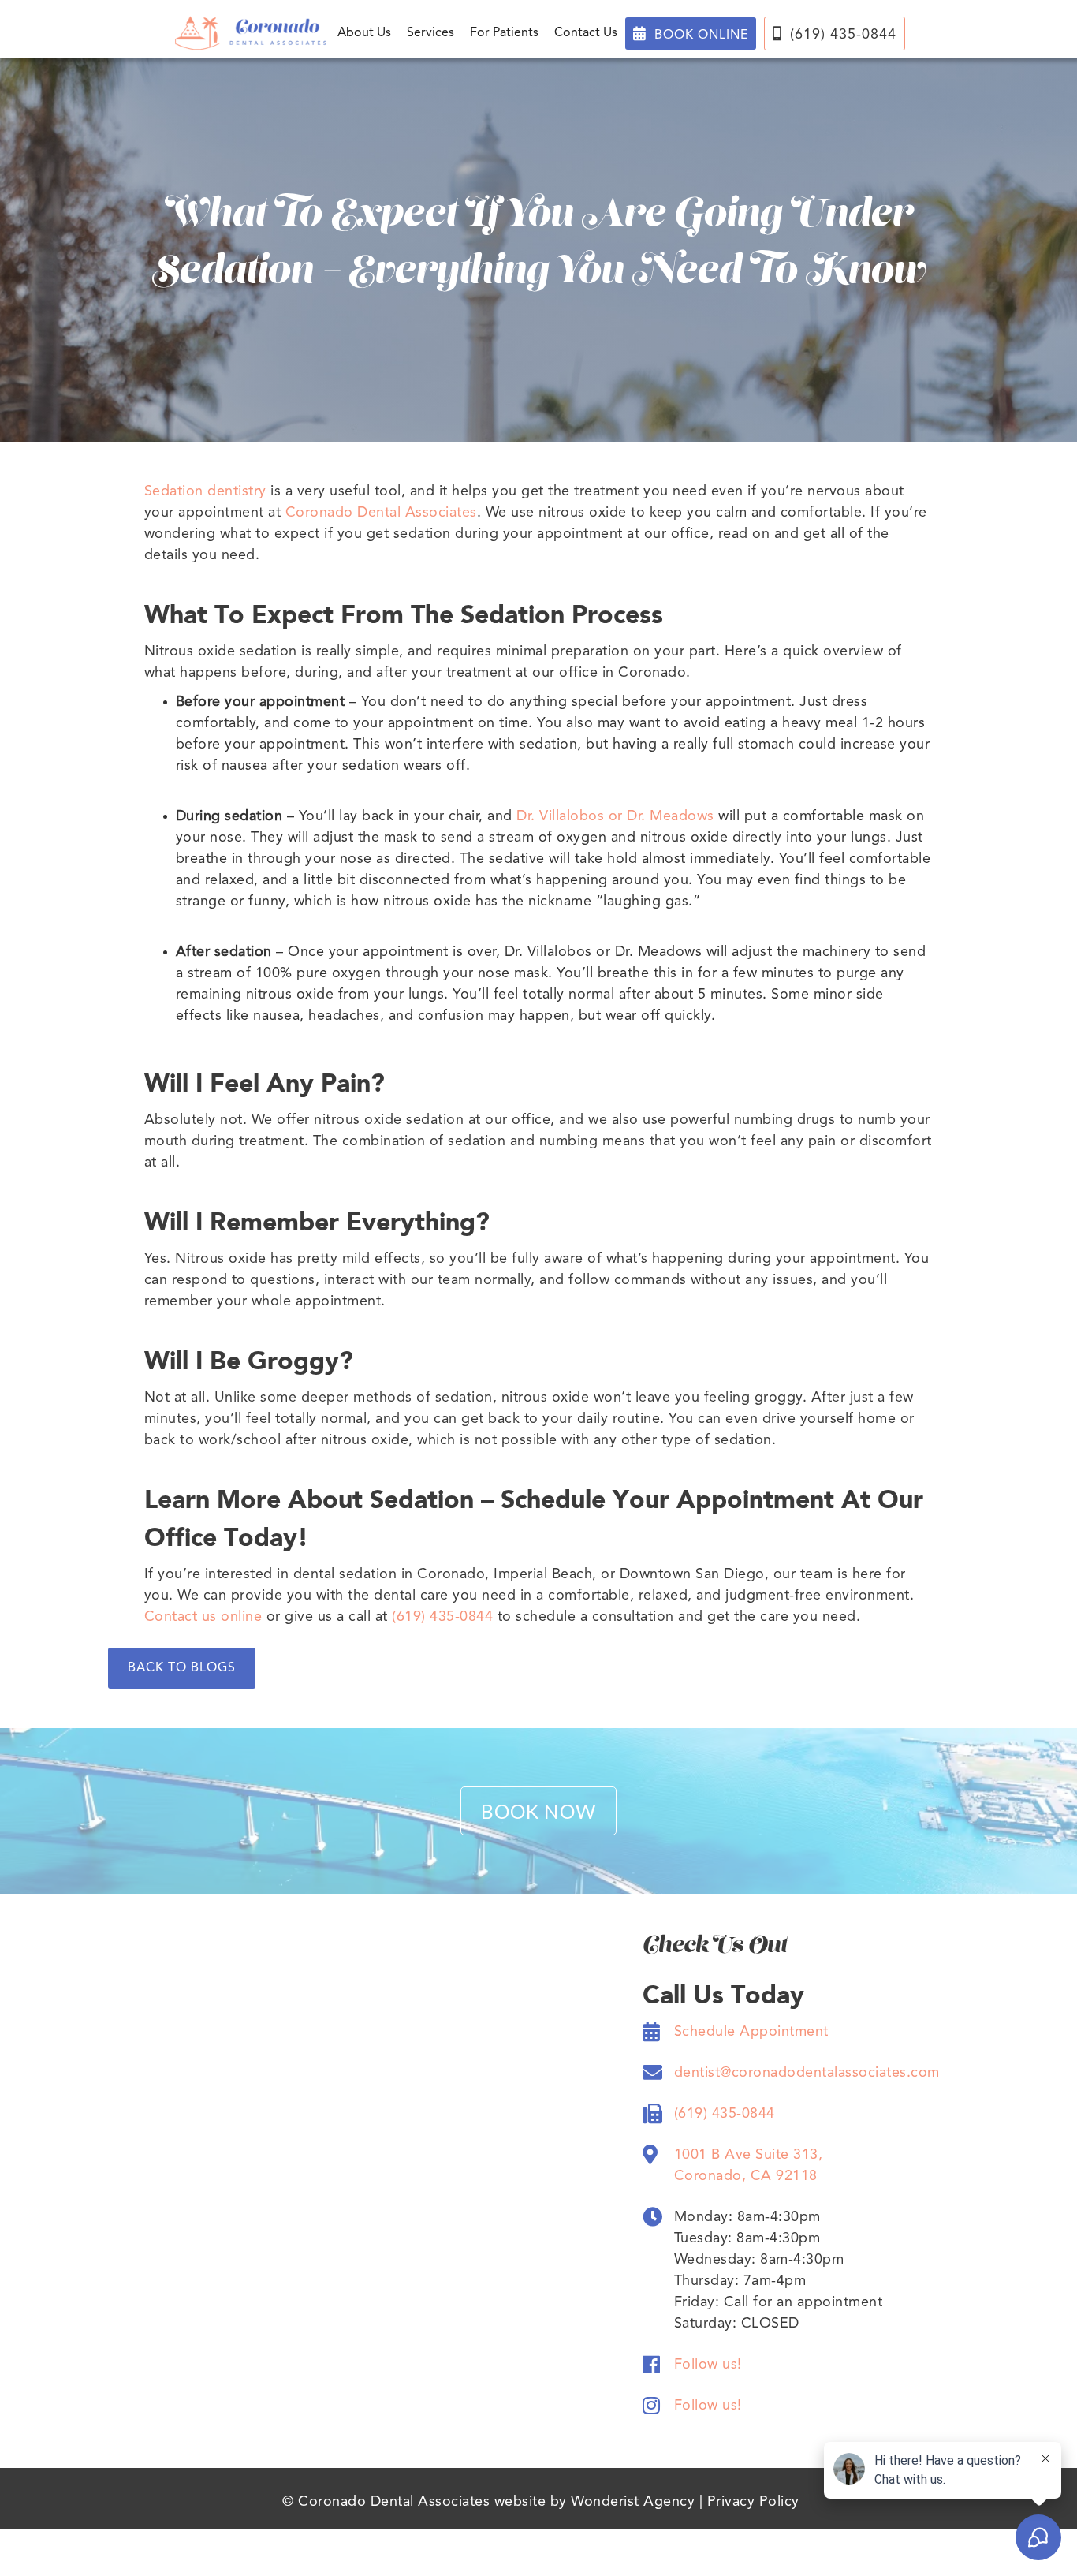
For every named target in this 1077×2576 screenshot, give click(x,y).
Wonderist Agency (633, 2502)
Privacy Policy (753, 2502)
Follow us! (708, 2365)
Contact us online (203, 1617)
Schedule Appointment (751, 2032)
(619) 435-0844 (835, 34)
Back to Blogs (182, 1668)
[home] (251, 33)
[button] (364, 33)
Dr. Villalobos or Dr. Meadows (615, 816)
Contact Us (586, 33)
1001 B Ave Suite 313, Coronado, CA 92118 (749, 2165)
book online (691, 34)
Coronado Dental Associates (381, 513)
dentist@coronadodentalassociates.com (807, 2073)
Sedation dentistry (205, 491)
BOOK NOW (538, 1811)
